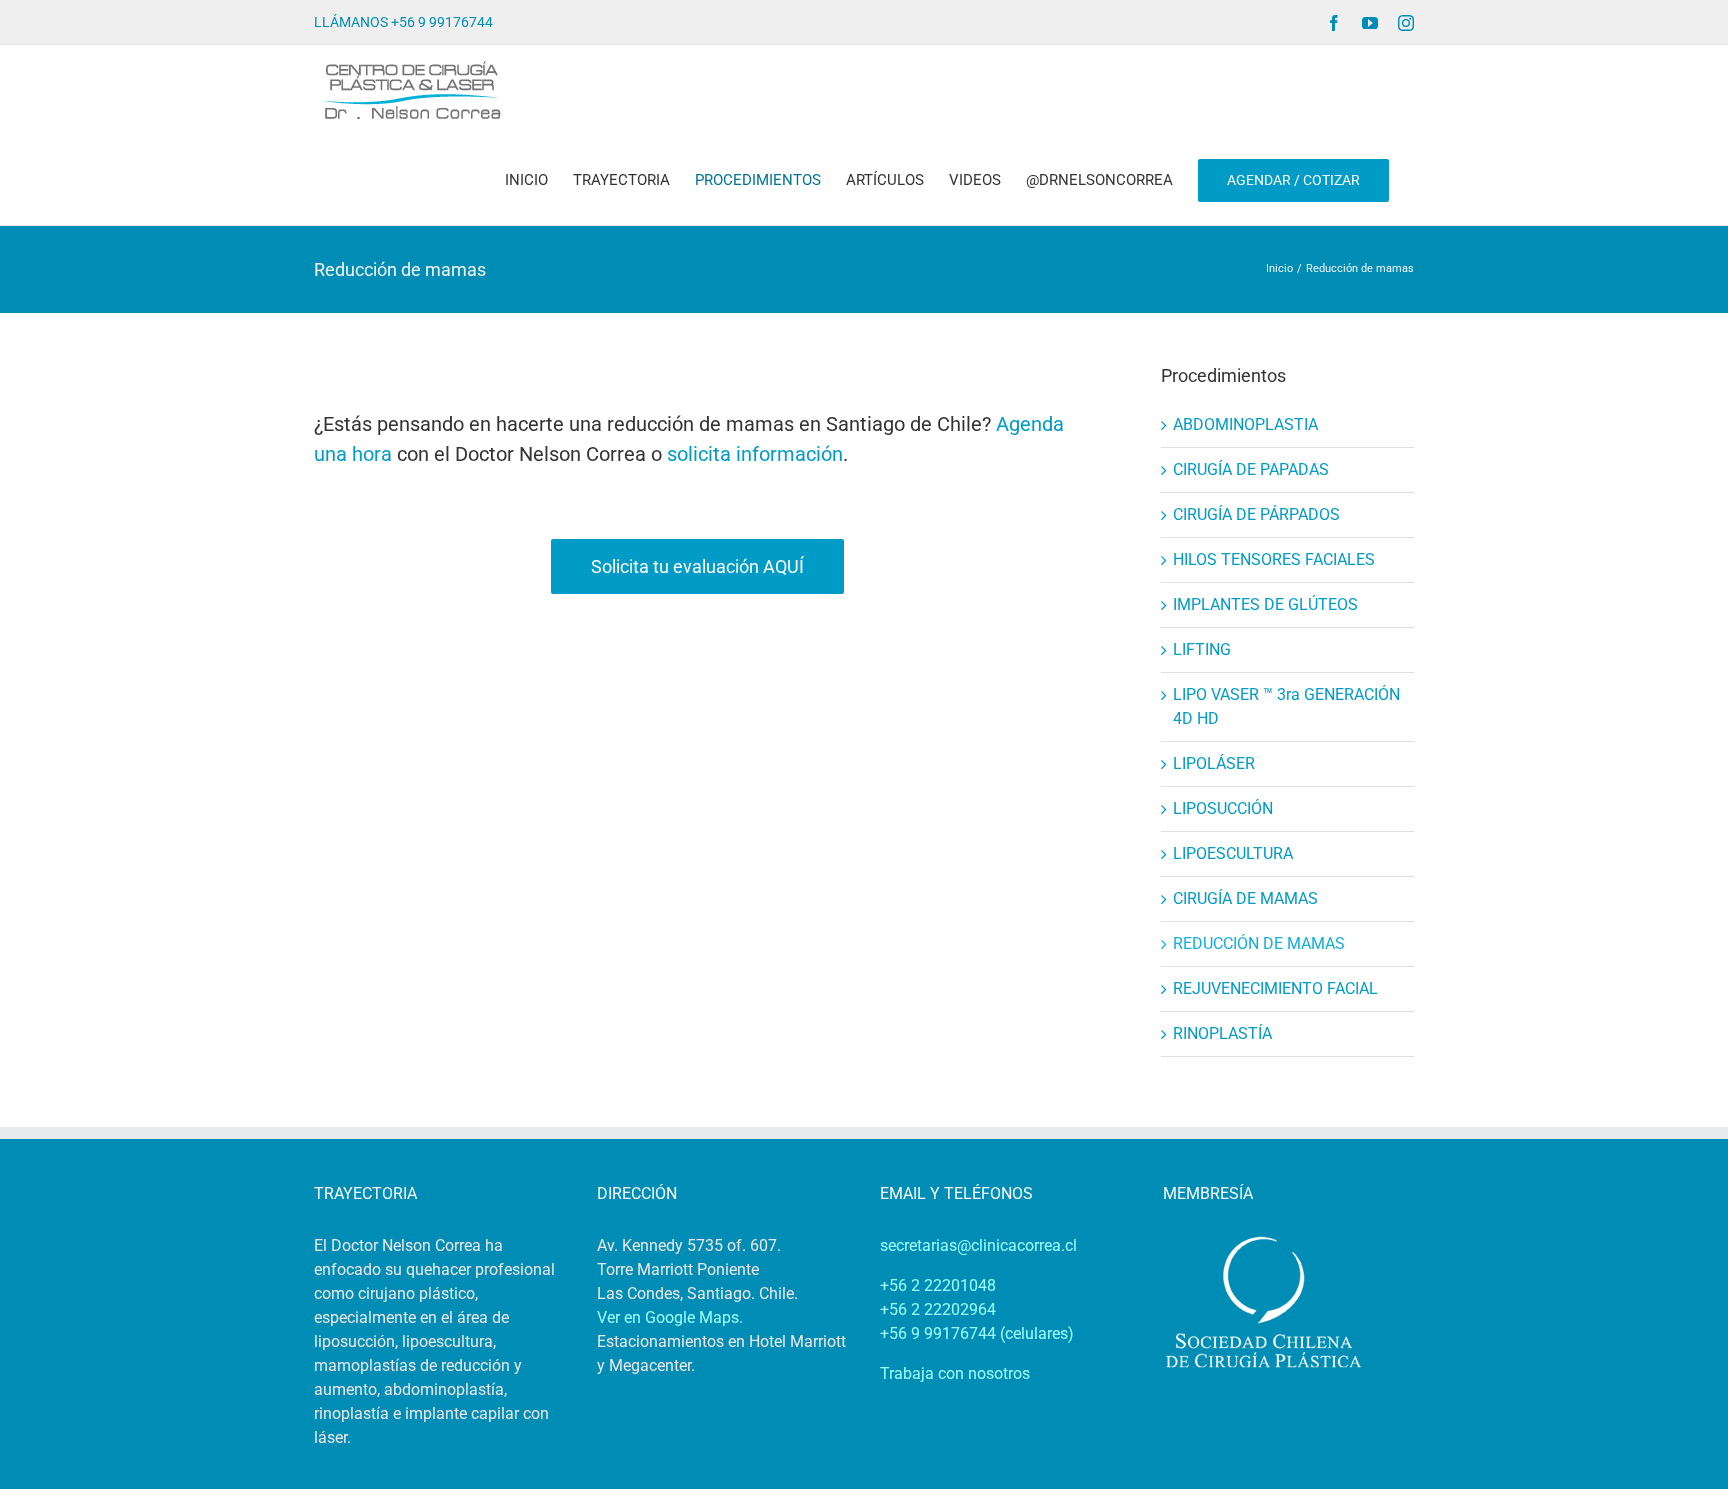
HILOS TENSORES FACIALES (1274, 559)
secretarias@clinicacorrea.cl (978, 1245)
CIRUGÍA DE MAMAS (1245, 898)
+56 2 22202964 (938, 1309)
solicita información (755, 454)
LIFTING (1202, 649)
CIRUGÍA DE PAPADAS (1251, 469)
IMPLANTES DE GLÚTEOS (1265, 604)
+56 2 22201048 (938, 1285)
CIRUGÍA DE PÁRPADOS (1256, 514)
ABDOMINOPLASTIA (1245, 424)
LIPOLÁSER (1214, 763)
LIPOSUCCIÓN (1223, 808)
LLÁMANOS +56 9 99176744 (403, 22)
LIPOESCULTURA (1233, 853)
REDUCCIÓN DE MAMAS (1259, 943)
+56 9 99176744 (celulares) (977, 1333)
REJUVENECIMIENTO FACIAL (1275, 988)
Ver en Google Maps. (670, 1317)
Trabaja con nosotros (955, 1373)
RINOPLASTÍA (1222, 1033)
